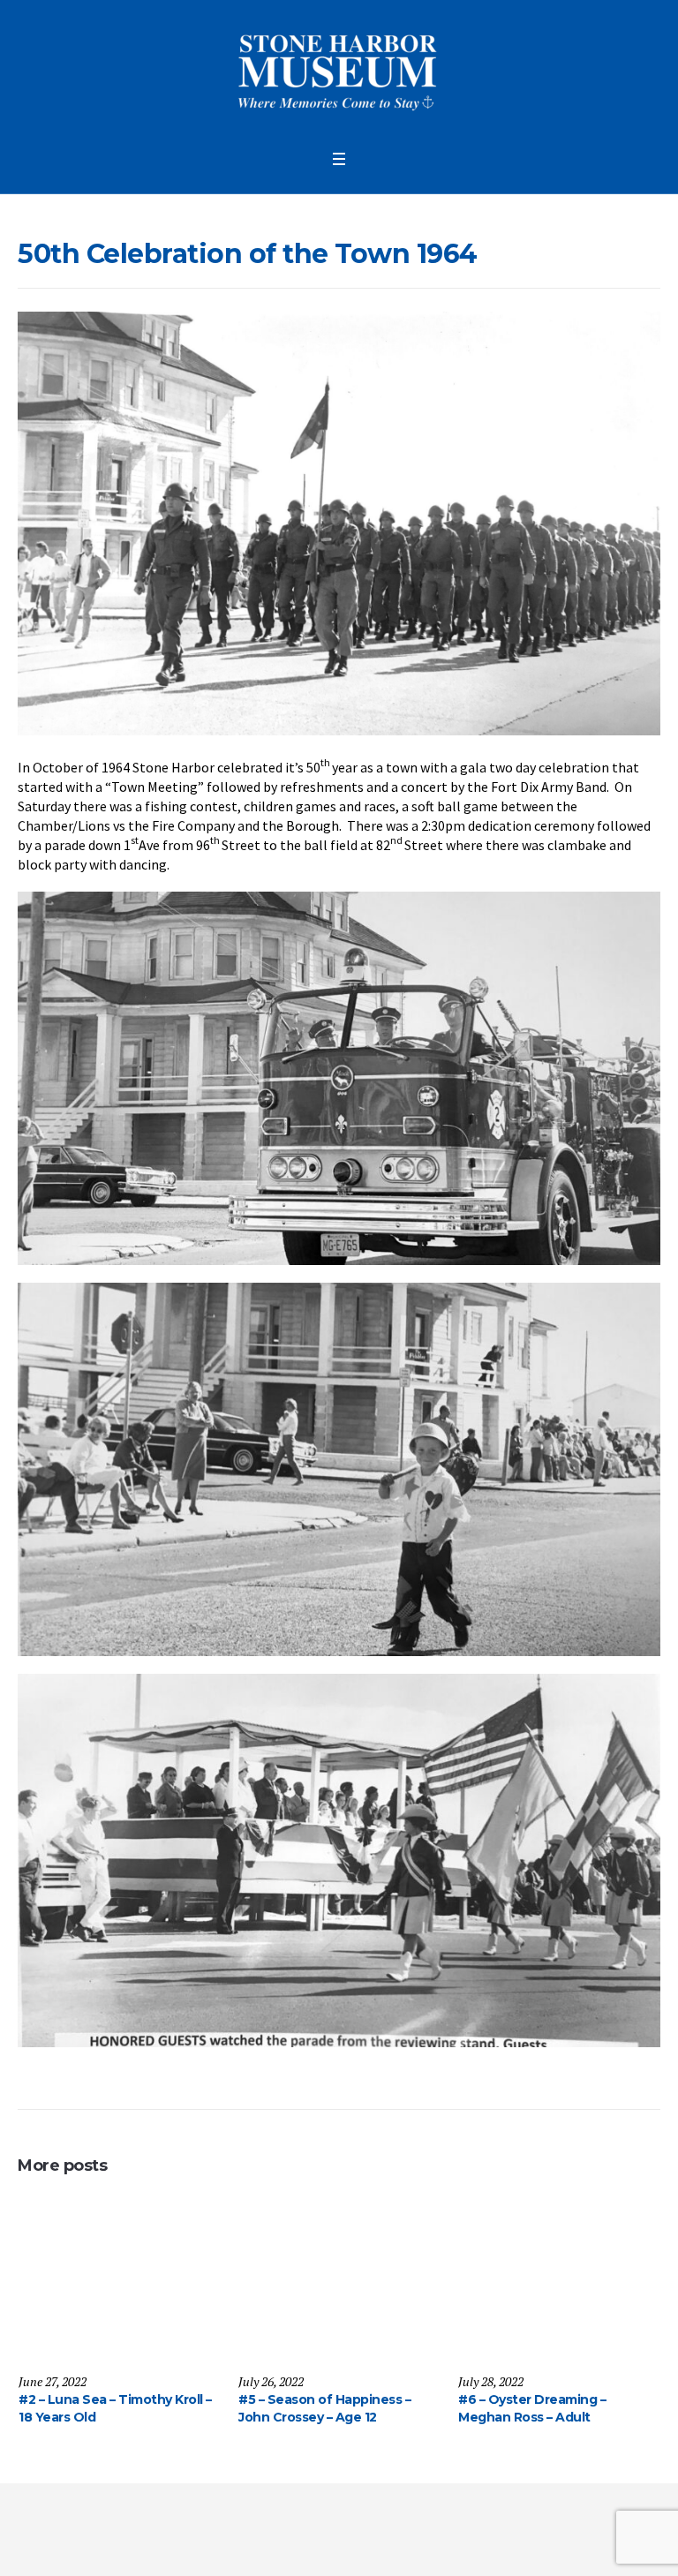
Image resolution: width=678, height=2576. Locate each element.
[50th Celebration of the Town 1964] (339, 522)
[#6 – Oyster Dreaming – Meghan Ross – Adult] (558, 2285)
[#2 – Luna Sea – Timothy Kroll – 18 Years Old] (119, 2285)
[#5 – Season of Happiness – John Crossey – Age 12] (339, 2285)
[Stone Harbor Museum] (339, 70)
